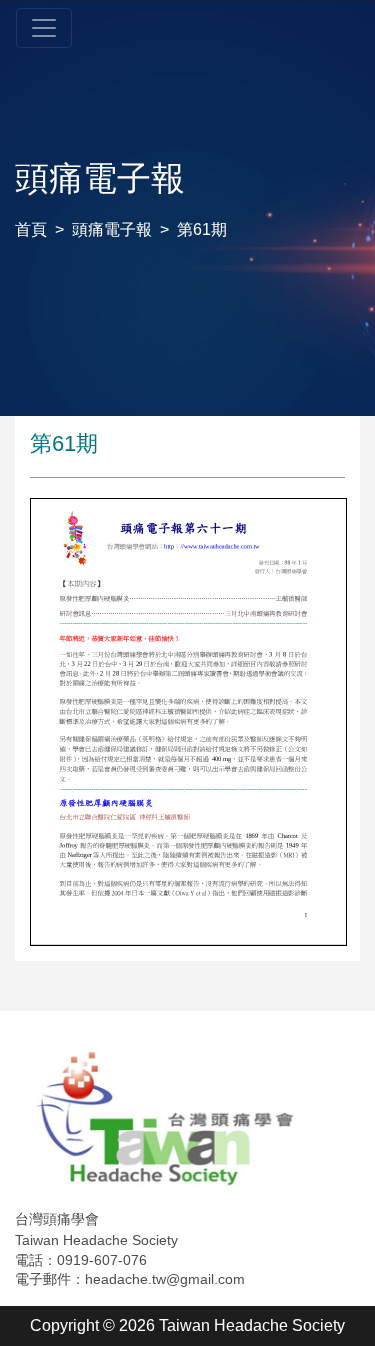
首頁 (31, 229)
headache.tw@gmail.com (165, 1279)
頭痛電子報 (112, 229)
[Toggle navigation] (44, 28)
